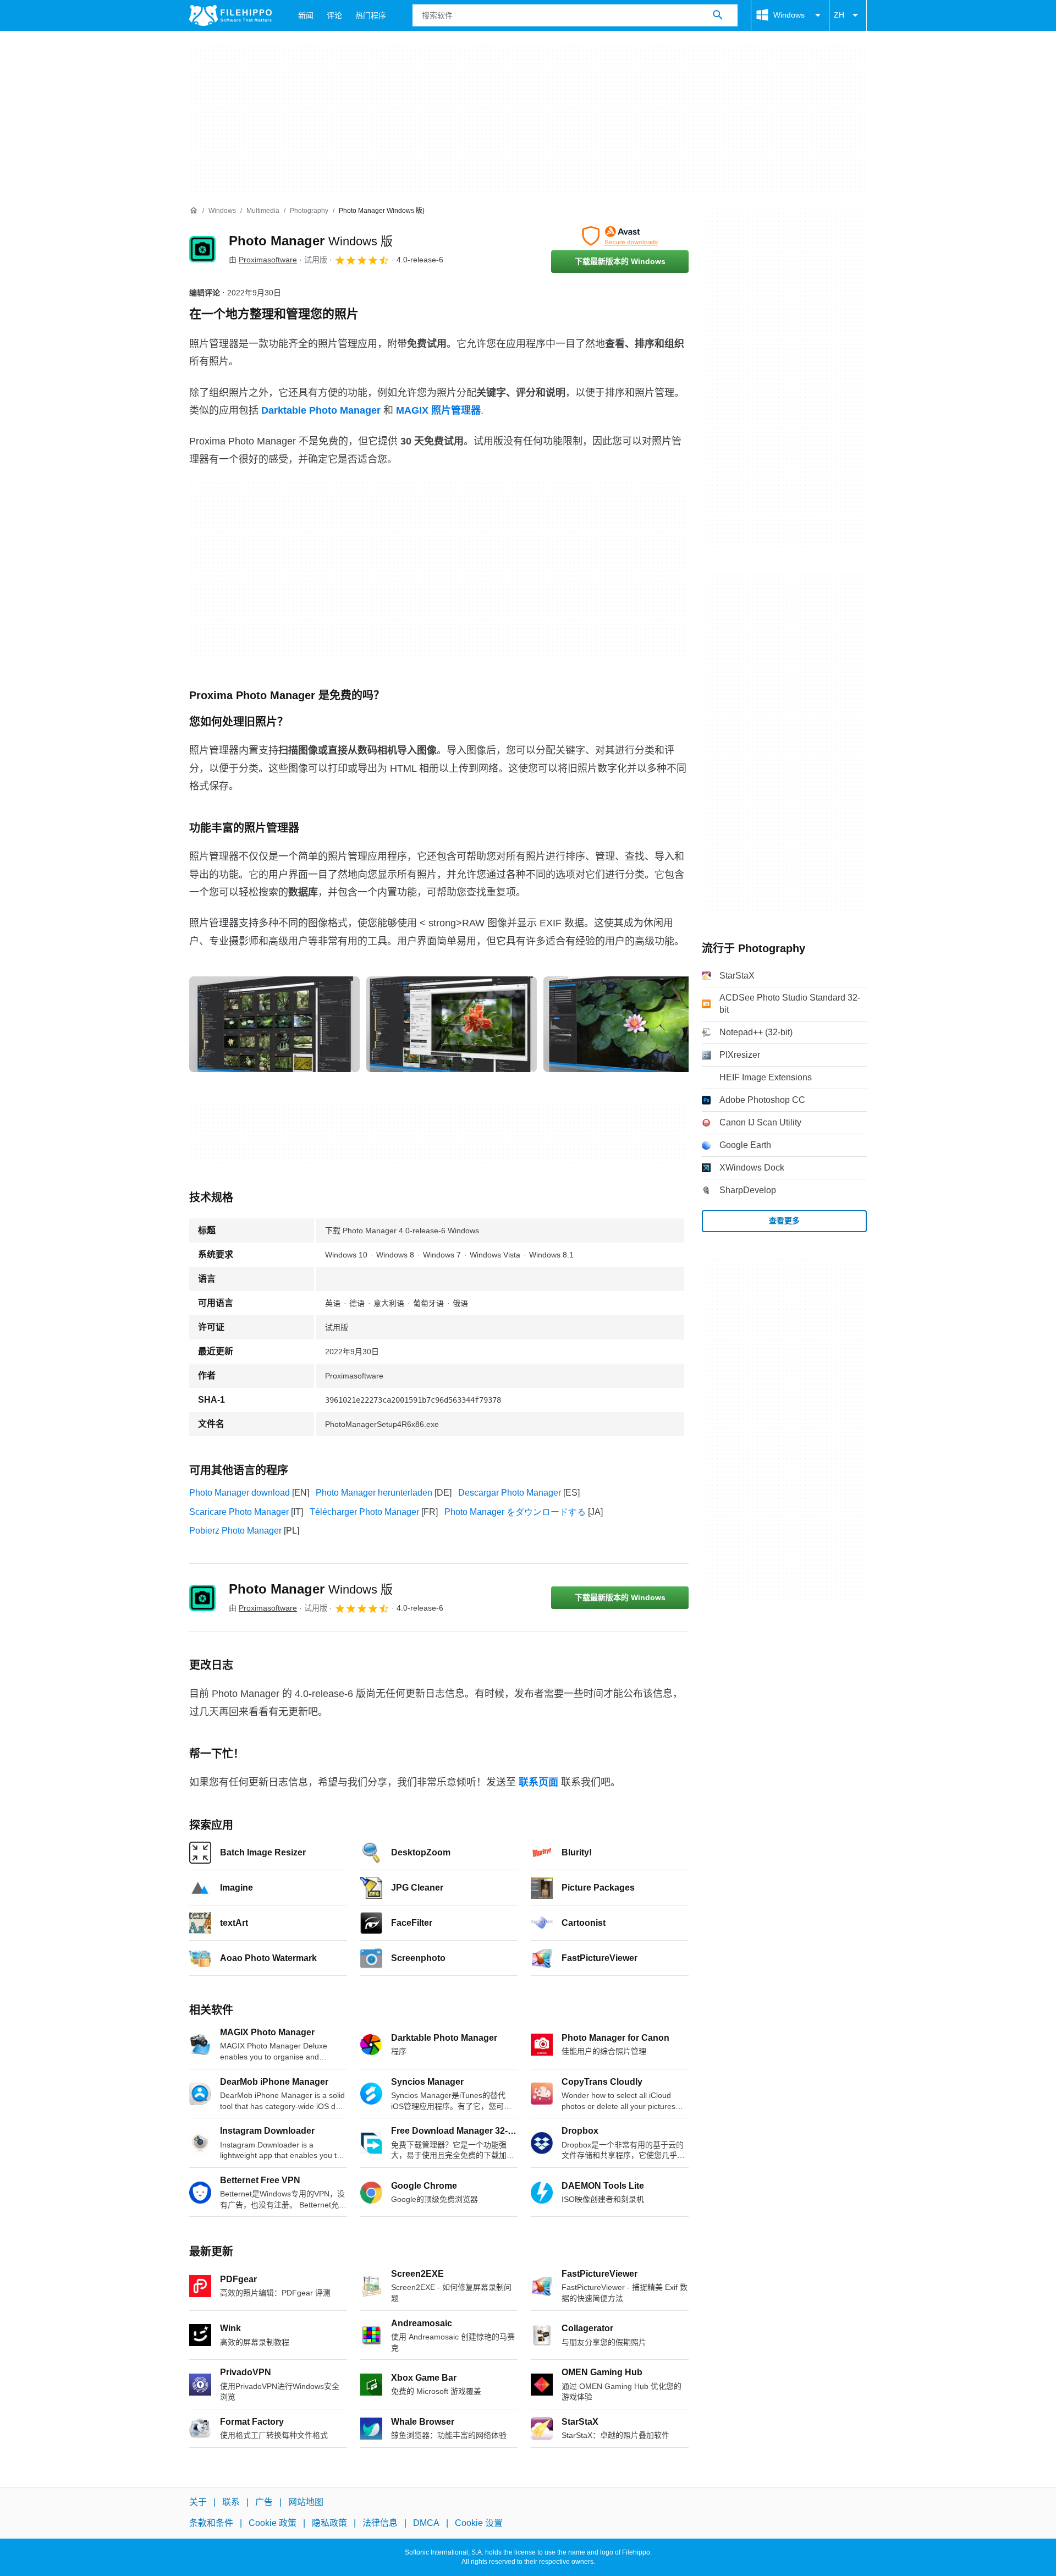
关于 (198, 2502)
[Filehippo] (230, 15)
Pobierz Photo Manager (235, 1531)
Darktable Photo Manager (321, 410)
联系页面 (538, 1782)
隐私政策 (329, 2523)
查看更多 (784, 1221)
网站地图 (306, 2502)
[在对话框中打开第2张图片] (629, 1024)
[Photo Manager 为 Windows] (202, 249)
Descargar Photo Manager (510, 1493)
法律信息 (380, 2523)
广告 (264, 2502)
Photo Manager (311, 241)
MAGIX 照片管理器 (438, 410)
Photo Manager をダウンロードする (515, 1512)
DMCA (426, 2523)
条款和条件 (211, 2523)
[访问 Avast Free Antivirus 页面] (620, 236)
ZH (839, 15)
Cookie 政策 (273, 2523)
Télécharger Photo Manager (364, 1512)
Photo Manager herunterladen (374, 1493)
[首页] (194, 211)
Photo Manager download (240, 1493)
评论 (334, 15)
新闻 (306, 15)
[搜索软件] (718, 15)
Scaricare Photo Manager (239, 1512)
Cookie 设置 (479, 2523)
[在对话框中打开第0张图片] (274, 1024)
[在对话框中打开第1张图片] (452, 1024)
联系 (231, 2502)
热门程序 (371, 15)
